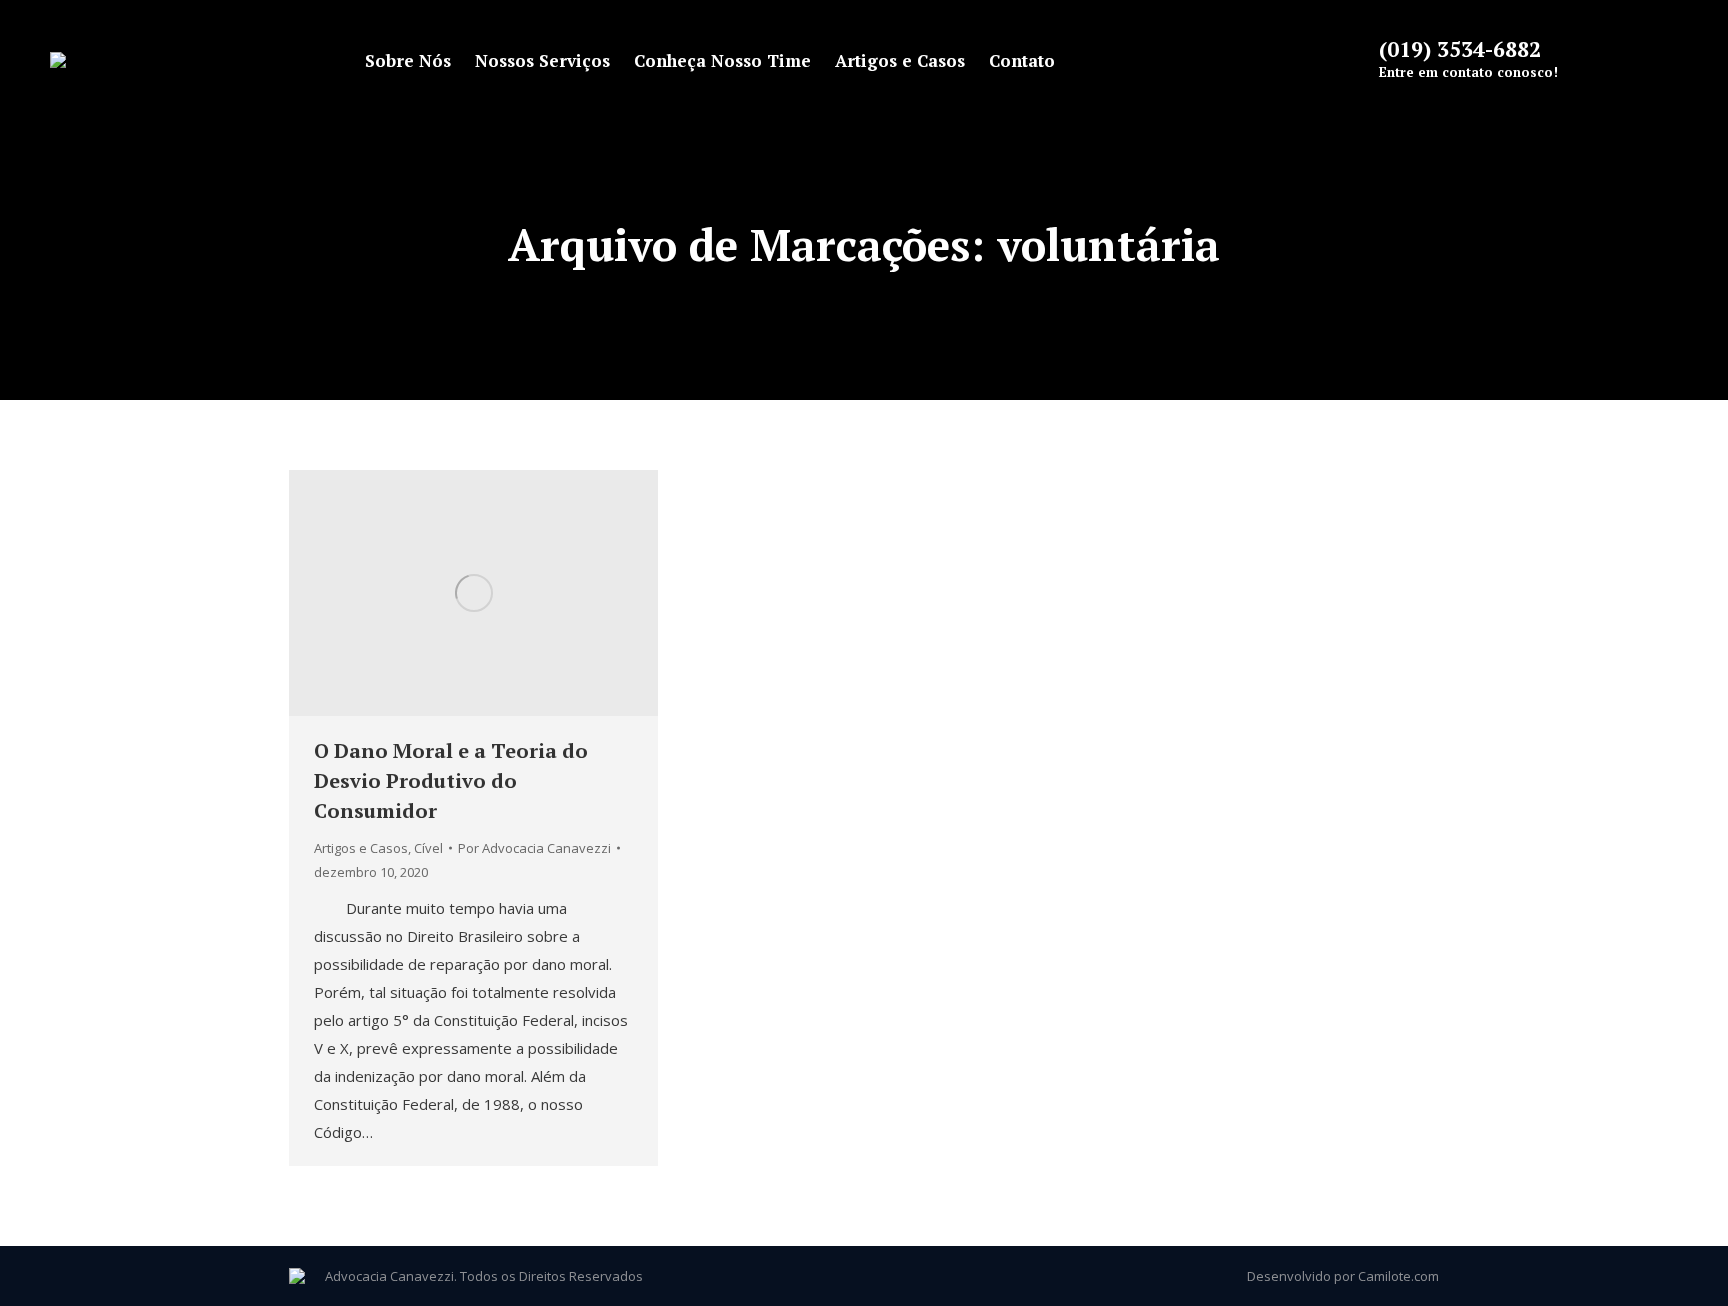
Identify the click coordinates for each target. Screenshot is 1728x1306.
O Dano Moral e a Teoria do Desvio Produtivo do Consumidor (451, 780)
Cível (428, 848)
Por (534, 848)
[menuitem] (408, 60)
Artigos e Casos (361, 848)
